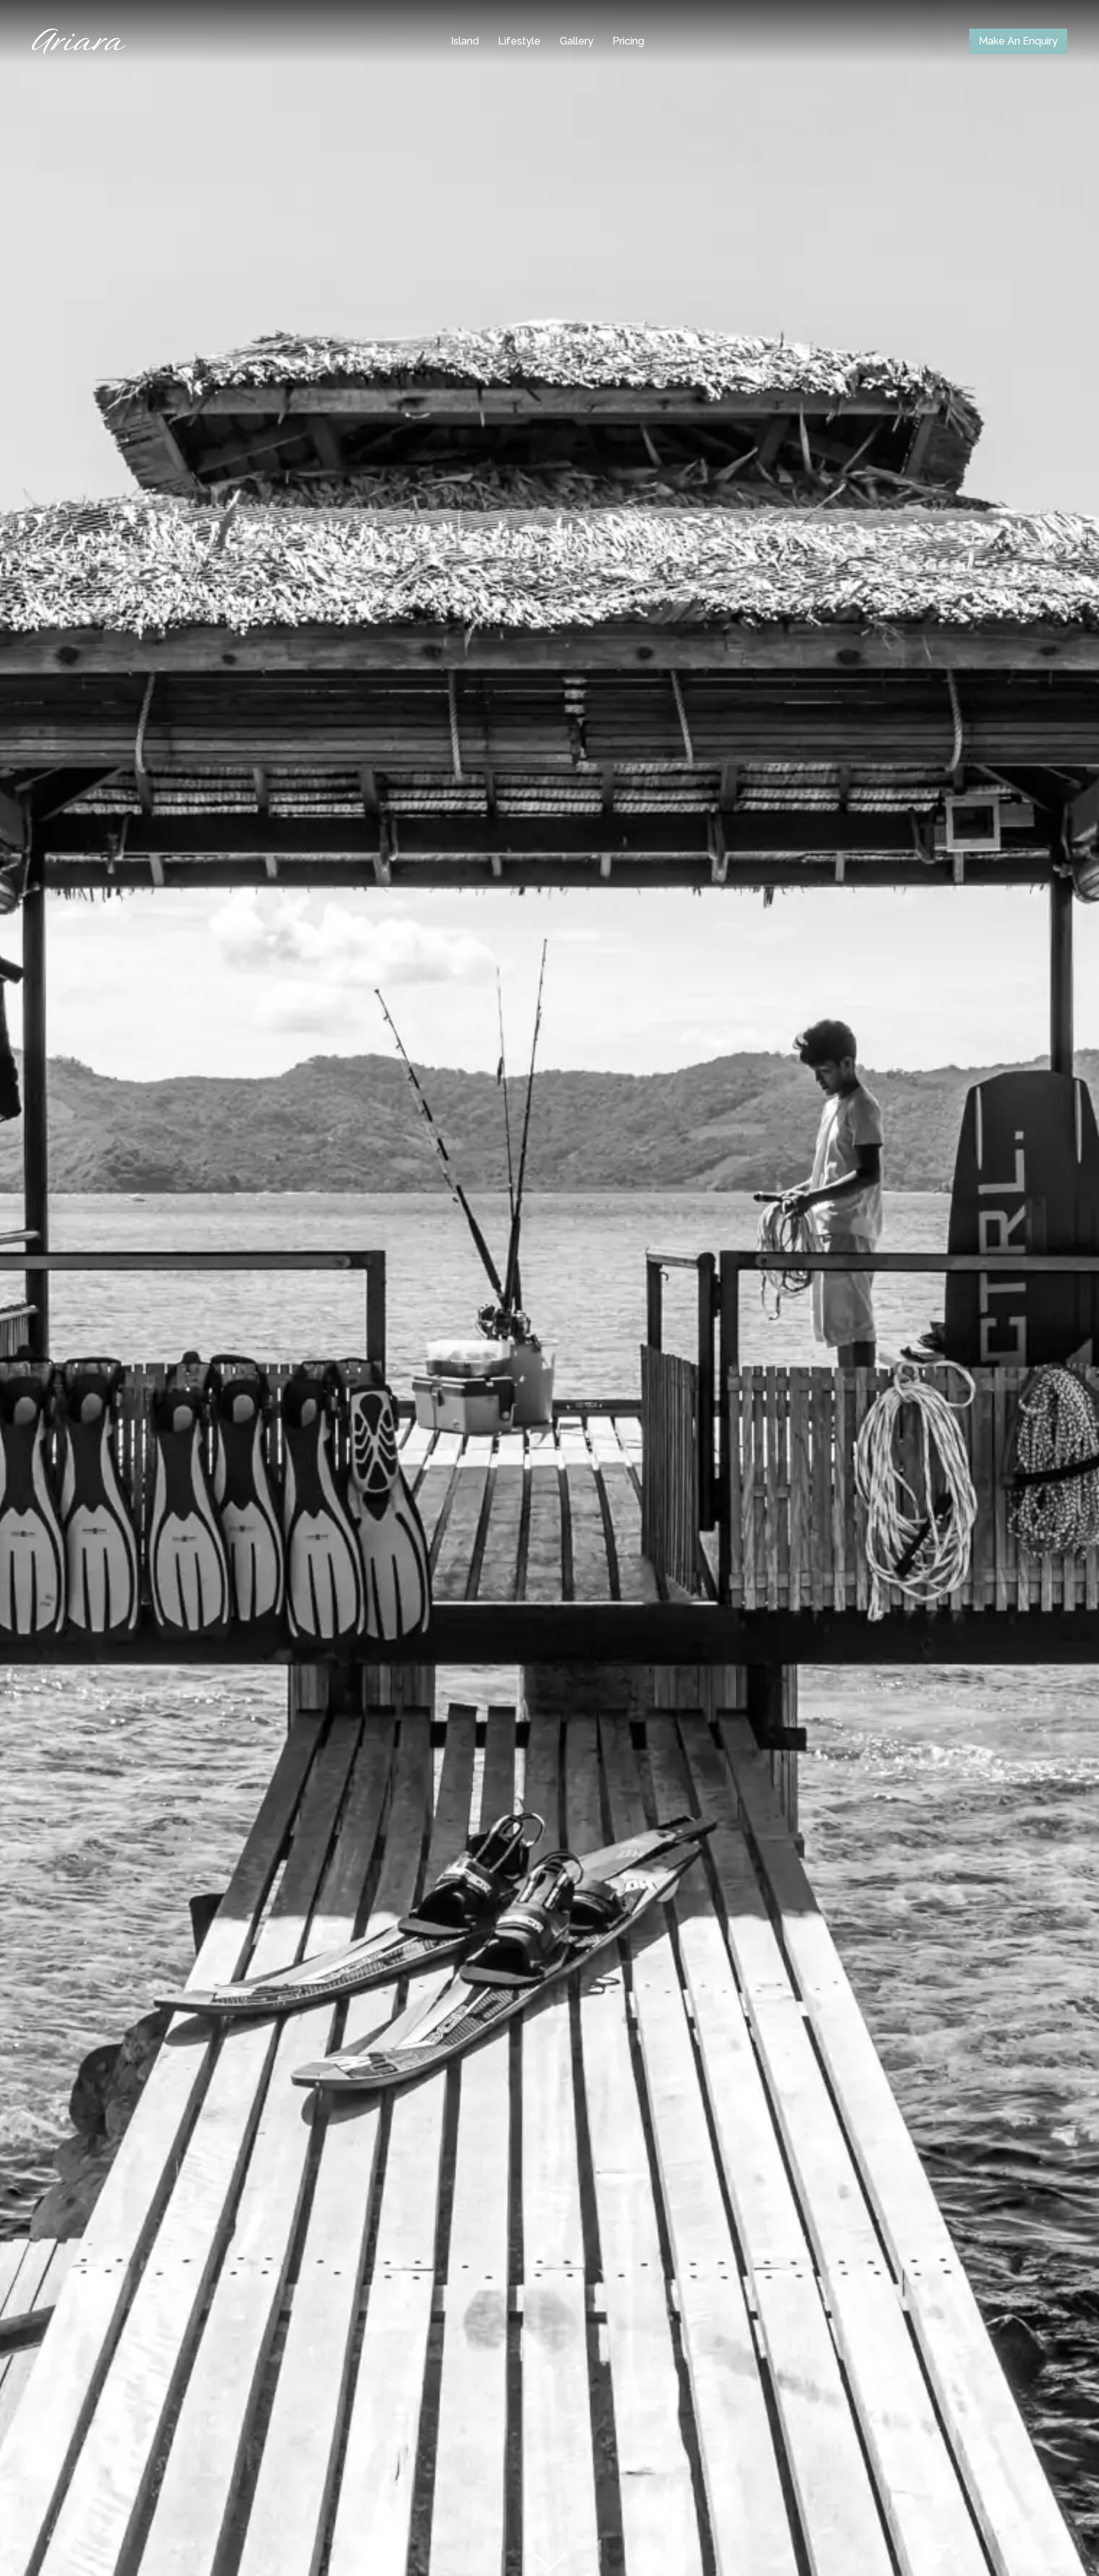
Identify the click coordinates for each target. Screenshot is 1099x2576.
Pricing (628, 41)
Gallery (577, 41)
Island (465, 41)
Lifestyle (519, 41)
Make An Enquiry (1018, 41)
